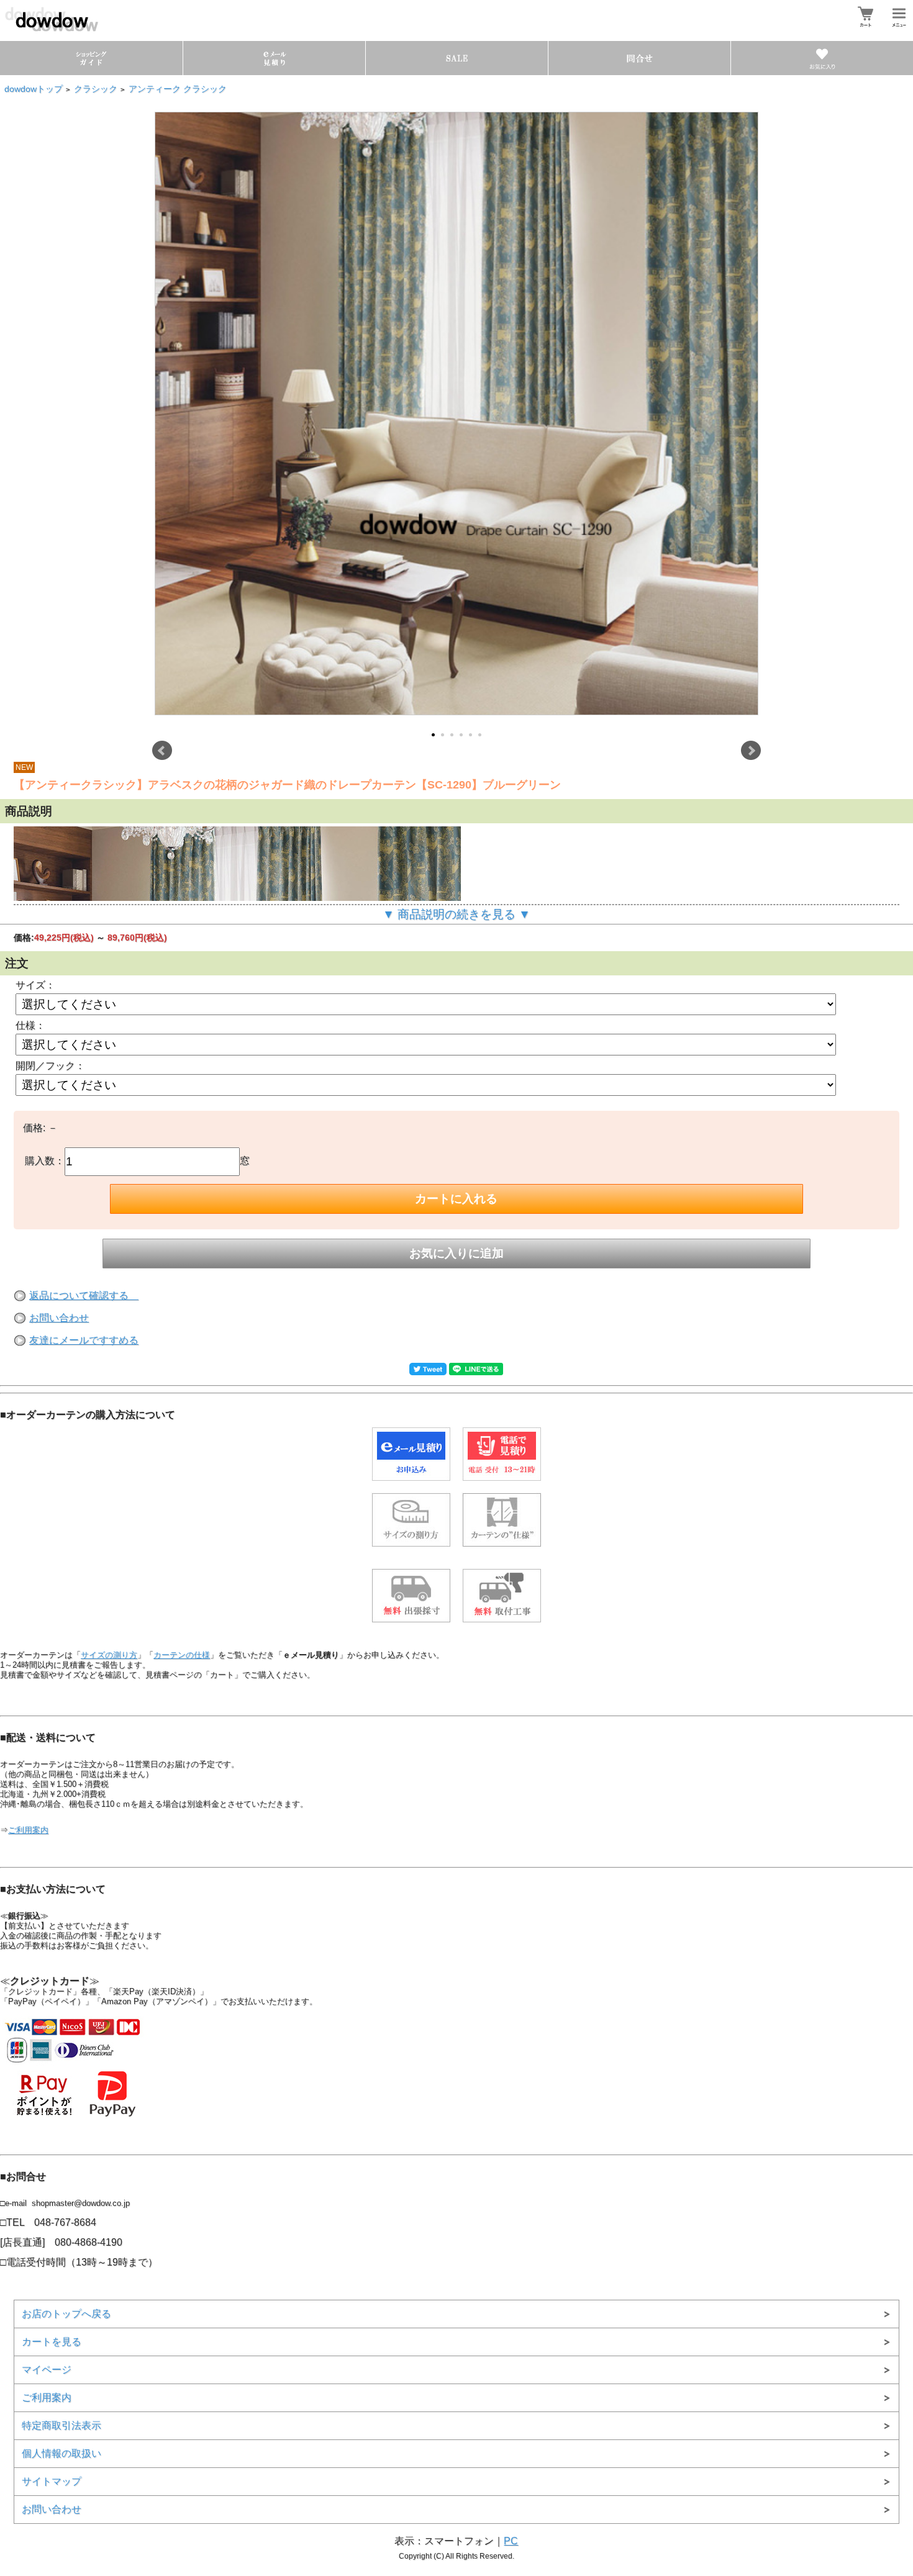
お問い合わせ (59, 1318)
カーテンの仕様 (182, 1655)
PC (511, 2541)
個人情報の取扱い (61, 2453)
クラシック (96, 89)
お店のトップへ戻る (66, 2314)
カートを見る (52, 2342)
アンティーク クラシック (178, 89)
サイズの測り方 (109, 1655)
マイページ (47, 2370)
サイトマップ (52, 2481)
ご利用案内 (28, 1830)
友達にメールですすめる (84, 1340)
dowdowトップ (34, 89)
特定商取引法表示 (61, 2425)
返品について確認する (84, 1295)
